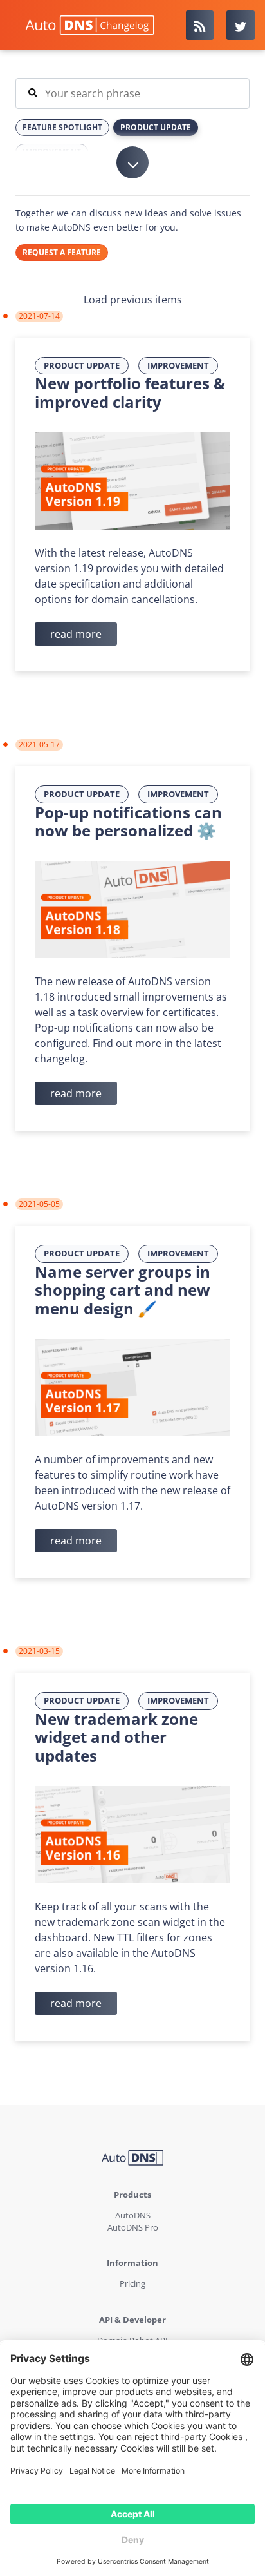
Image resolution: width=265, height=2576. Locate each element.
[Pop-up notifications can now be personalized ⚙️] (132, 908)
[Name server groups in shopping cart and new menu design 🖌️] (132, 1387)
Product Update (82, 365)
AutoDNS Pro (133, 2227)
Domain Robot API (132, 2340)
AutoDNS (133, 2215)
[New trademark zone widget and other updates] (132, 1834)
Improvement (178, 365)
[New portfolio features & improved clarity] (132, 480)
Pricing (132, 2283)
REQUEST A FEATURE (62, 252)
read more (76, 634)
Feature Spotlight (62, 127)
